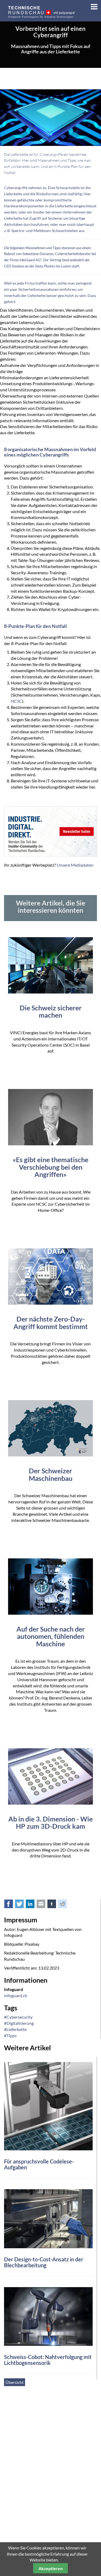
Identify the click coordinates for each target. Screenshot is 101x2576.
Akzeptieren (51, 2568)
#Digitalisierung (19, 2023)
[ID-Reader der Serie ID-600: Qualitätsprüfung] (48, 2106)
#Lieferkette (15, 2029)
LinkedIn (33, 1905)
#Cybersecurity (18, 2017)
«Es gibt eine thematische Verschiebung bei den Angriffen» (50, 1167)
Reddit (65, 1905)
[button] (92, 5)
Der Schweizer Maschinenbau (51, 1474)
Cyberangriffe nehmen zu (25, 188)
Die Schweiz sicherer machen (51, 1011)
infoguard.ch (16, 1995)
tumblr (55, 1905)
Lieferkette (13, 194)
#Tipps (10, 2035)
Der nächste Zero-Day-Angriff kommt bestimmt (51, 1323)
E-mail (44, 1905)
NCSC (16, 701)
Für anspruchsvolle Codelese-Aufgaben (39, 2164)
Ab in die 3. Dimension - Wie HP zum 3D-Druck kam (50, 1823)
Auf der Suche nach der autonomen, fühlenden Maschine (51, 1636)
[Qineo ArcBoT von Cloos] (48, 2316)
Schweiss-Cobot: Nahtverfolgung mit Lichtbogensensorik (48, 2360)
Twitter (22, 1905)
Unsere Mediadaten (75, 865)
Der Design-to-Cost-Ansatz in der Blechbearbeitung (44, 2262)
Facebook (12, 1905)
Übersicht (15, 2382)
